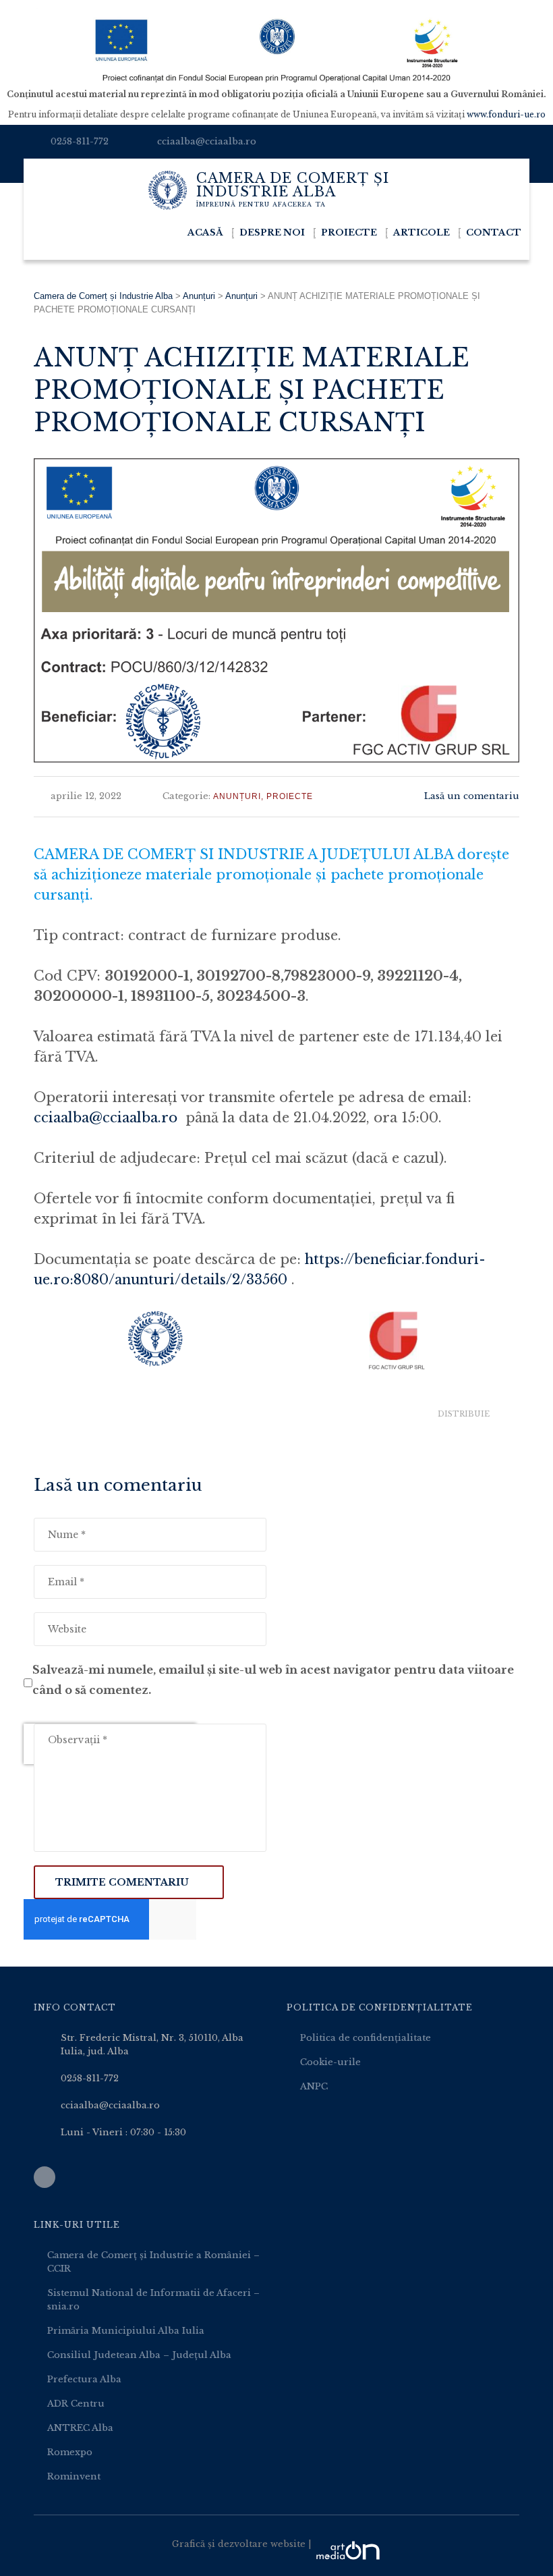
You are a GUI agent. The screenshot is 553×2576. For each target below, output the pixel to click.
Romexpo (70, 2452)
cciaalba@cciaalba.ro (207, 141)
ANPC (314, 2086)
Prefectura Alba (84, 2379)
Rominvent (74, 2476)
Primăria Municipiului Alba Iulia (126, 2331)
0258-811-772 (80, 141)
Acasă (205, 232)
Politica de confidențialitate (366, 2038)
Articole (421, 232)
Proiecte (349, 232)
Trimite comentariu (122, 1882)
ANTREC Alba (80, 2428)
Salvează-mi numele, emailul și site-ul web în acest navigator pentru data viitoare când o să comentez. (273, 1680)
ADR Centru (76, 2404)
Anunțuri (237, 796)
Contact (494, 232)
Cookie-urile (330, 2062)
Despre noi (272, 232)
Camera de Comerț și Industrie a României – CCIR (153, 2262)
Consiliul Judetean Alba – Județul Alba (139, 2355)
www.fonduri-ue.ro (506, 114)
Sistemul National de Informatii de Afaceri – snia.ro (153, 2300)
